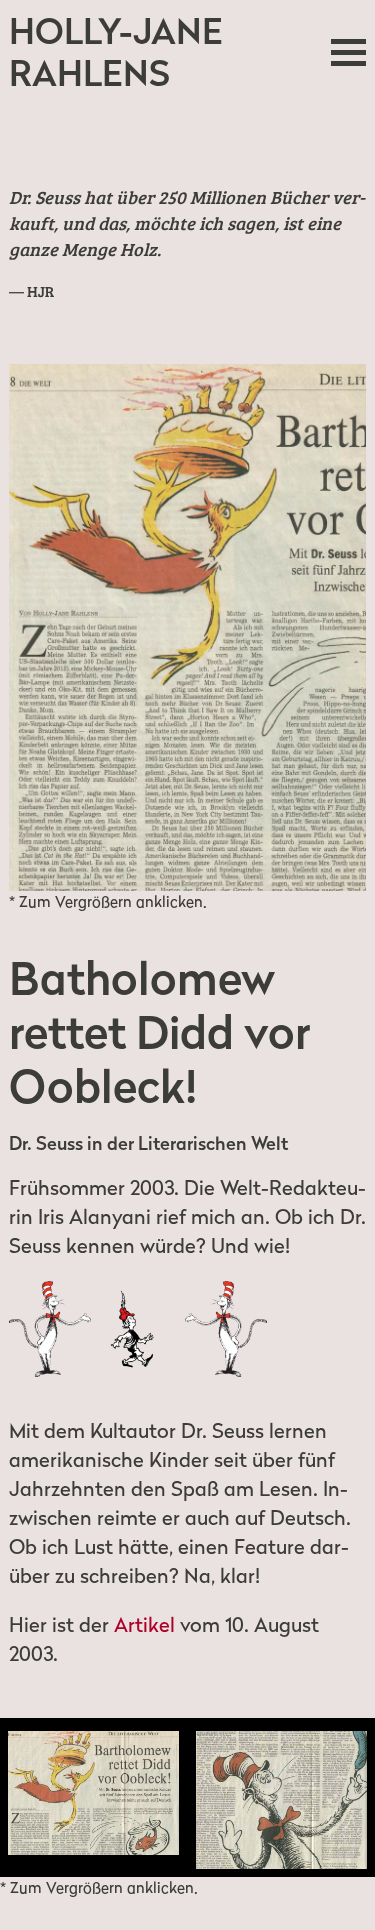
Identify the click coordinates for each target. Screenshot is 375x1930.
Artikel (144, 1625)
